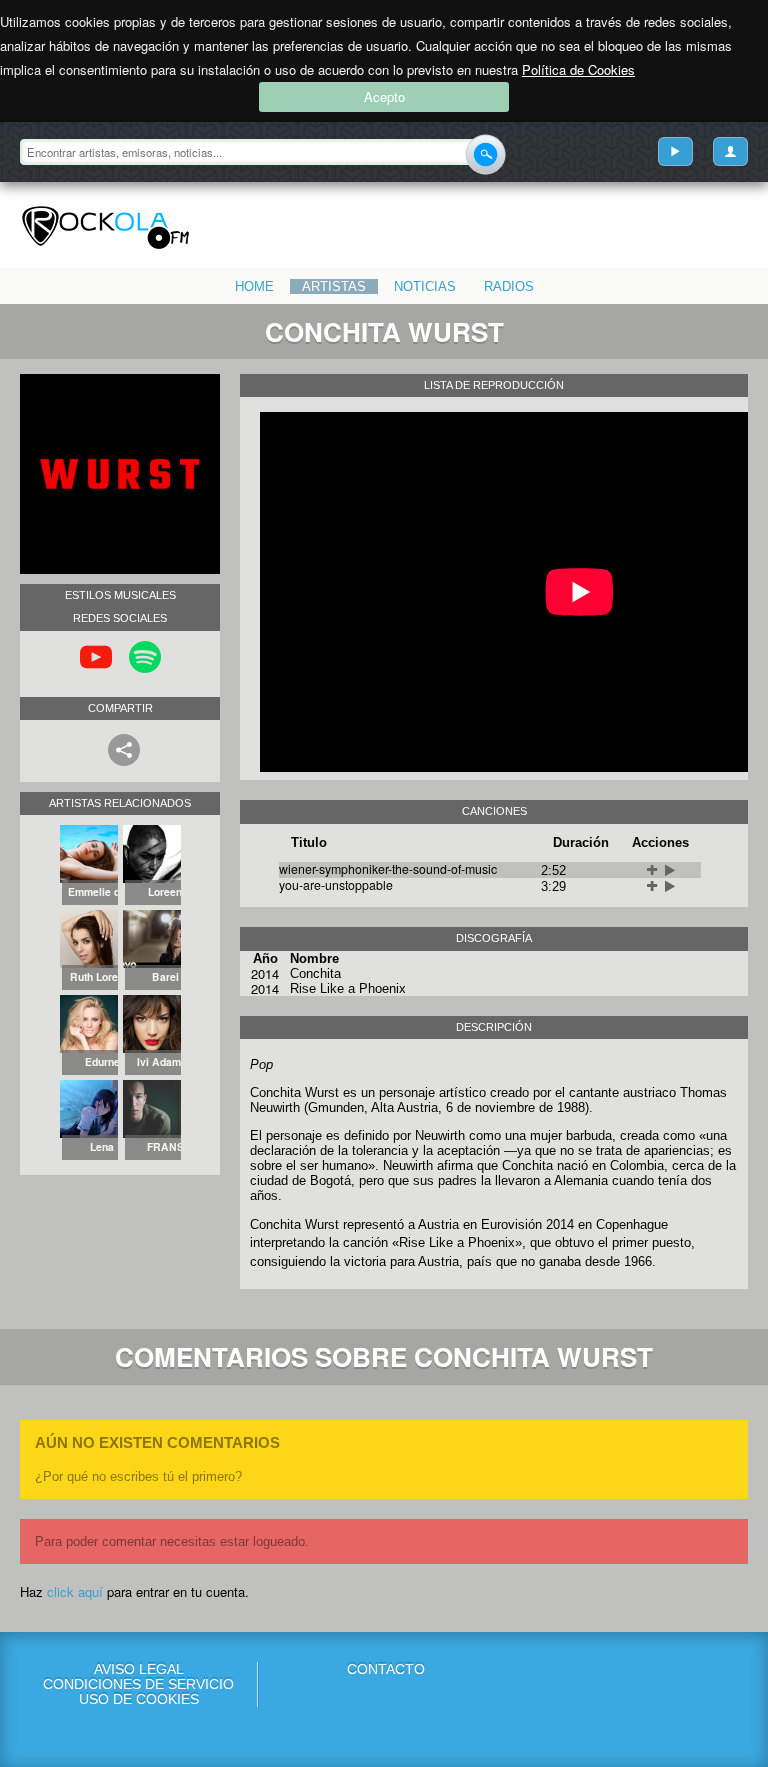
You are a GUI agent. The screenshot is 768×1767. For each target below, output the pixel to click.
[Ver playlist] (675, 151)
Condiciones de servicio (138, 1684)
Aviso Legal (139, 1669)
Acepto (384, 96)
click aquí (75, 1591)
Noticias (425, 286)
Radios (509, 286)
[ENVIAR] (485, 154)
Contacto (386, 1669)
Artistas (334, 286)
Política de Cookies (578, 69)
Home (254, 286)
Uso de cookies (139, 1699)
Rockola (105, 228)
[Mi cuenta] (730, 151)
